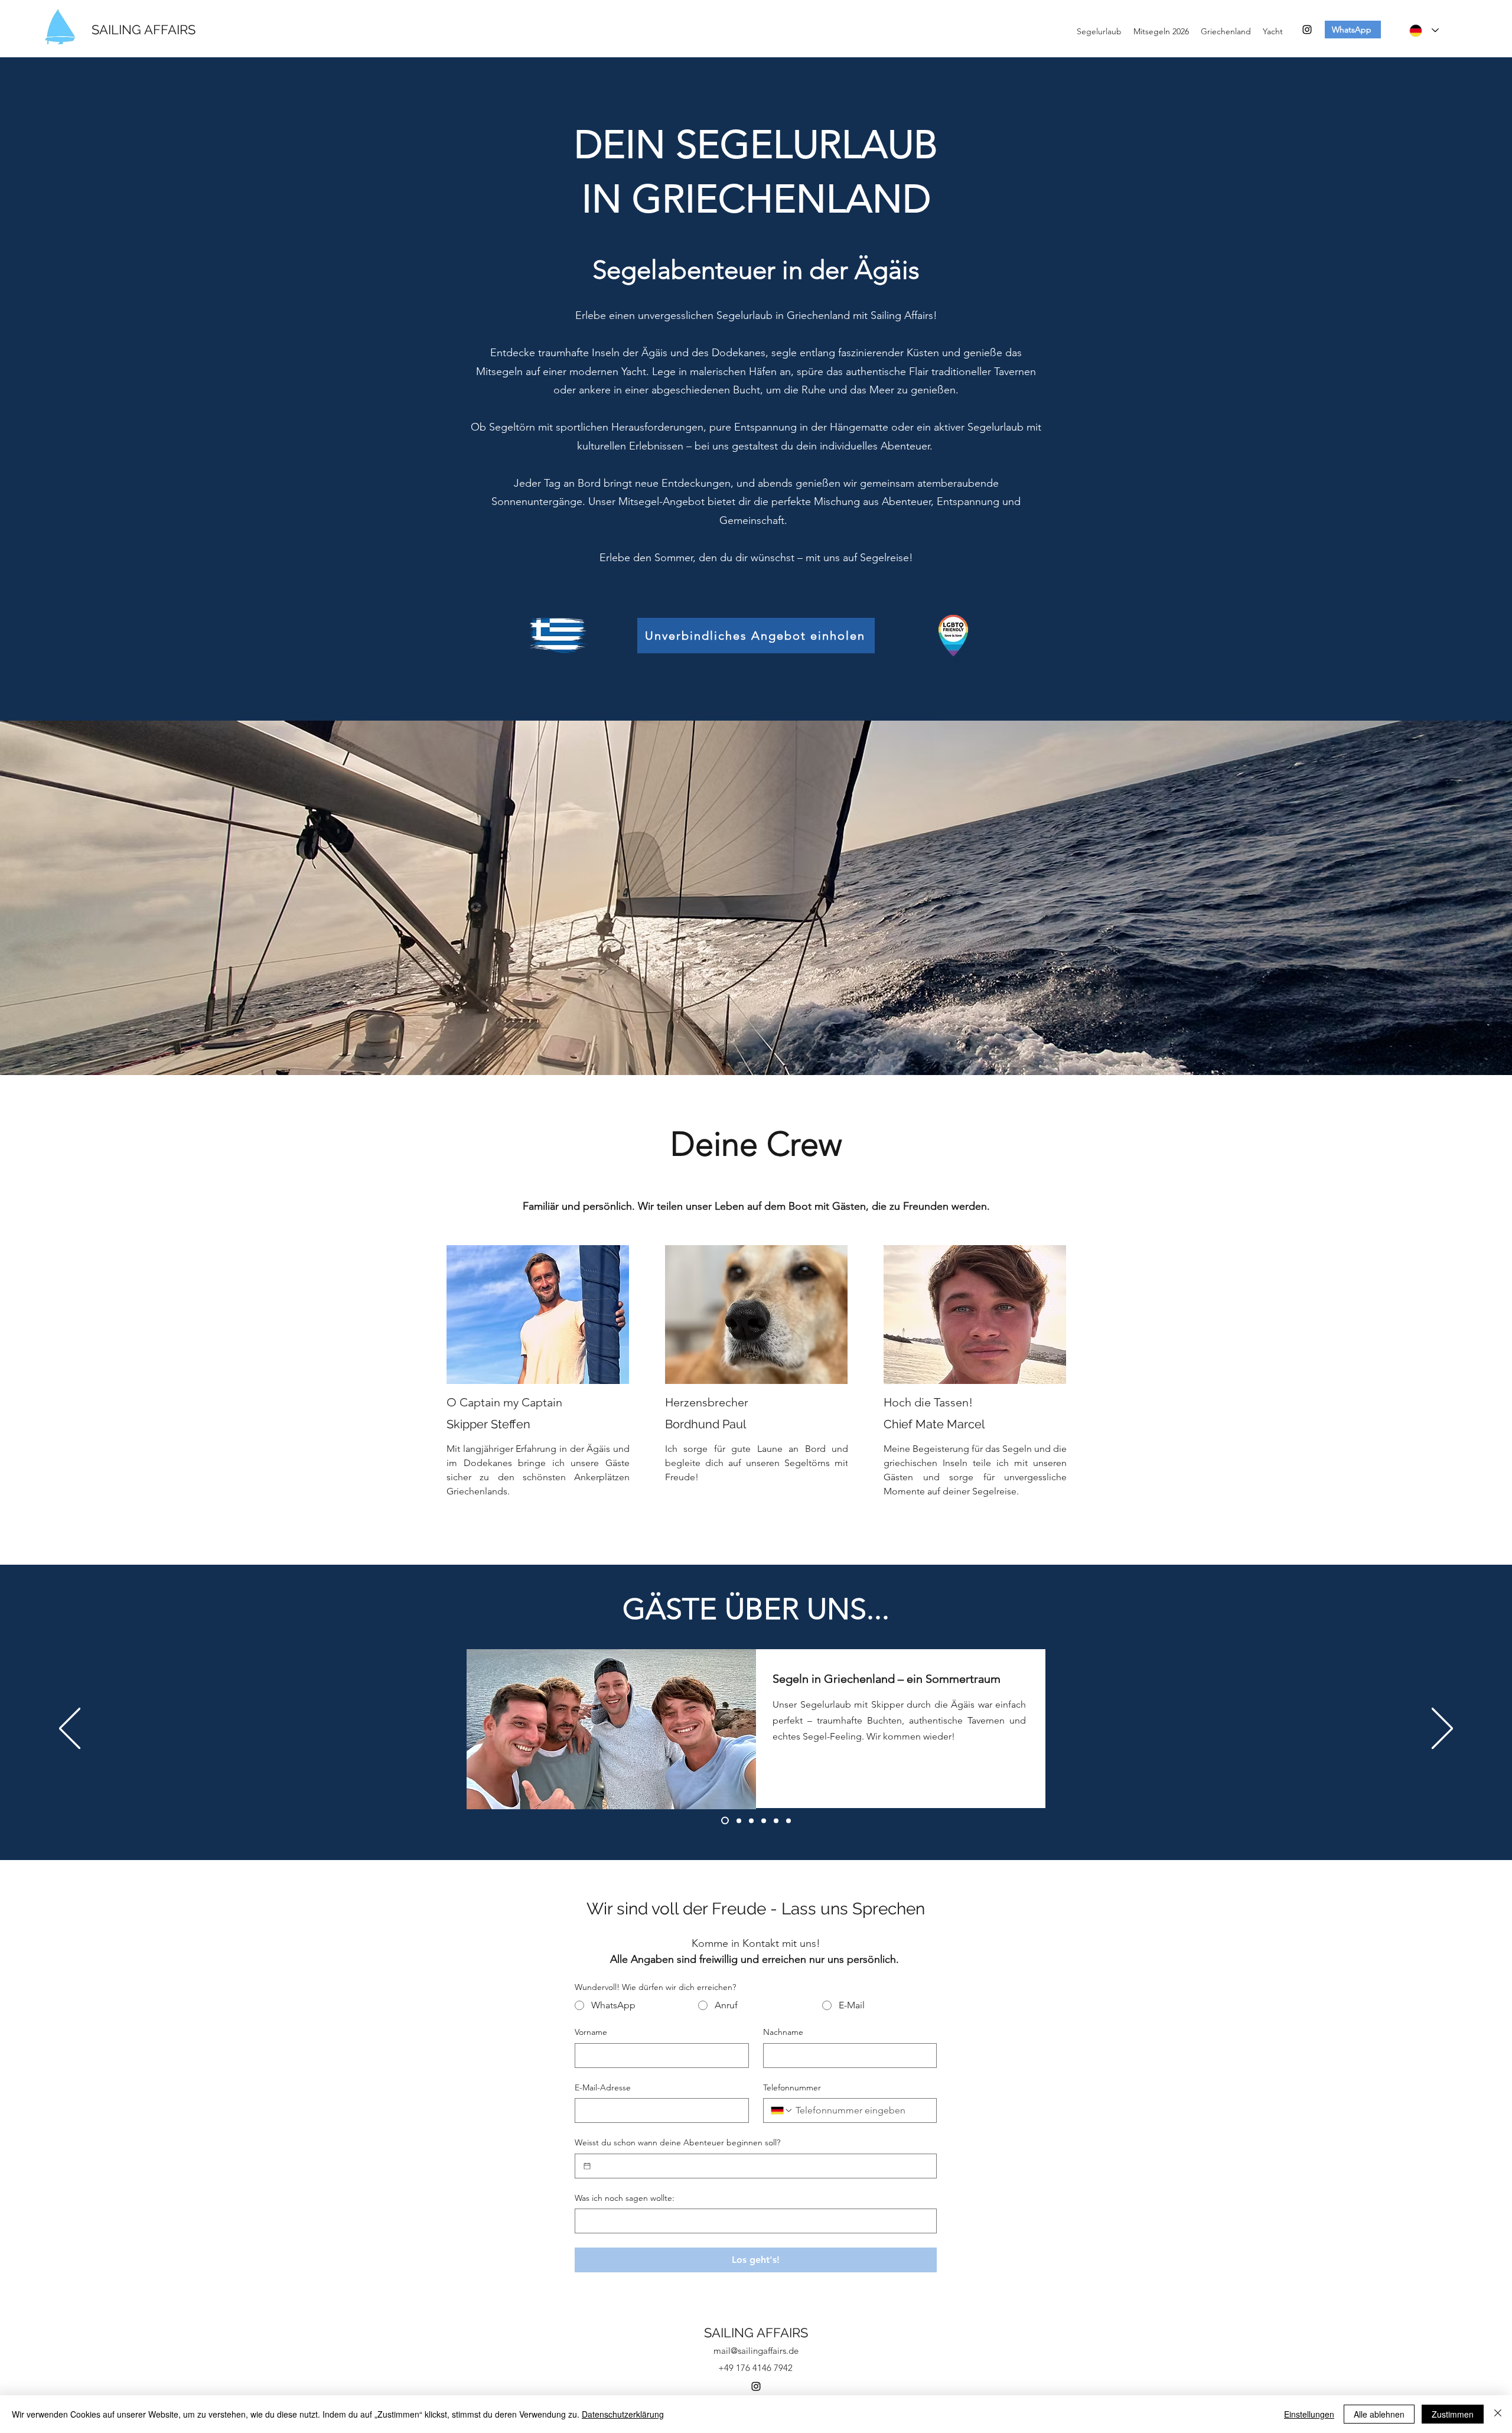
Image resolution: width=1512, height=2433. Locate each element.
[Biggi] (737, 1821)
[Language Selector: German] (1424, 30)
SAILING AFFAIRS (144, 30)
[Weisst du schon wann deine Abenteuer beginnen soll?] (587, 2166)
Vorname (591, 2032)
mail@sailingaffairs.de (756, 2351)
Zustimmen (1453, 2414)
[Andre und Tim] (724, 1820)
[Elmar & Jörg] (751, 1820)
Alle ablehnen (1379, 2414)
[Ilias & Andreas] (764, 1820)
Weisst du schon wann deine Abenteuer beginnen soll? (677, 2142)
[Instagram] (1307, 30)
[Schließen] (1498, 2414)
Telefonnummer (792, 2087)
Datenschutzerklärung (623, 2414)
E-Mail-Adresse (603, 2087)
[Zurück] (70, 1729)
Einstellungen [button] (1309, 2414)
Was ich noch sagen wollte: (625, 2198)
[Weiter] (1442, 1729)
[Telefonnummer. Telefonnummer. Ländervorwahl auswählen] (782, 2110)
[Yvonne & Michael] (776, 1820)
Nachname (783, 2032)
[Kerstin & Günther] (788, 1820)
